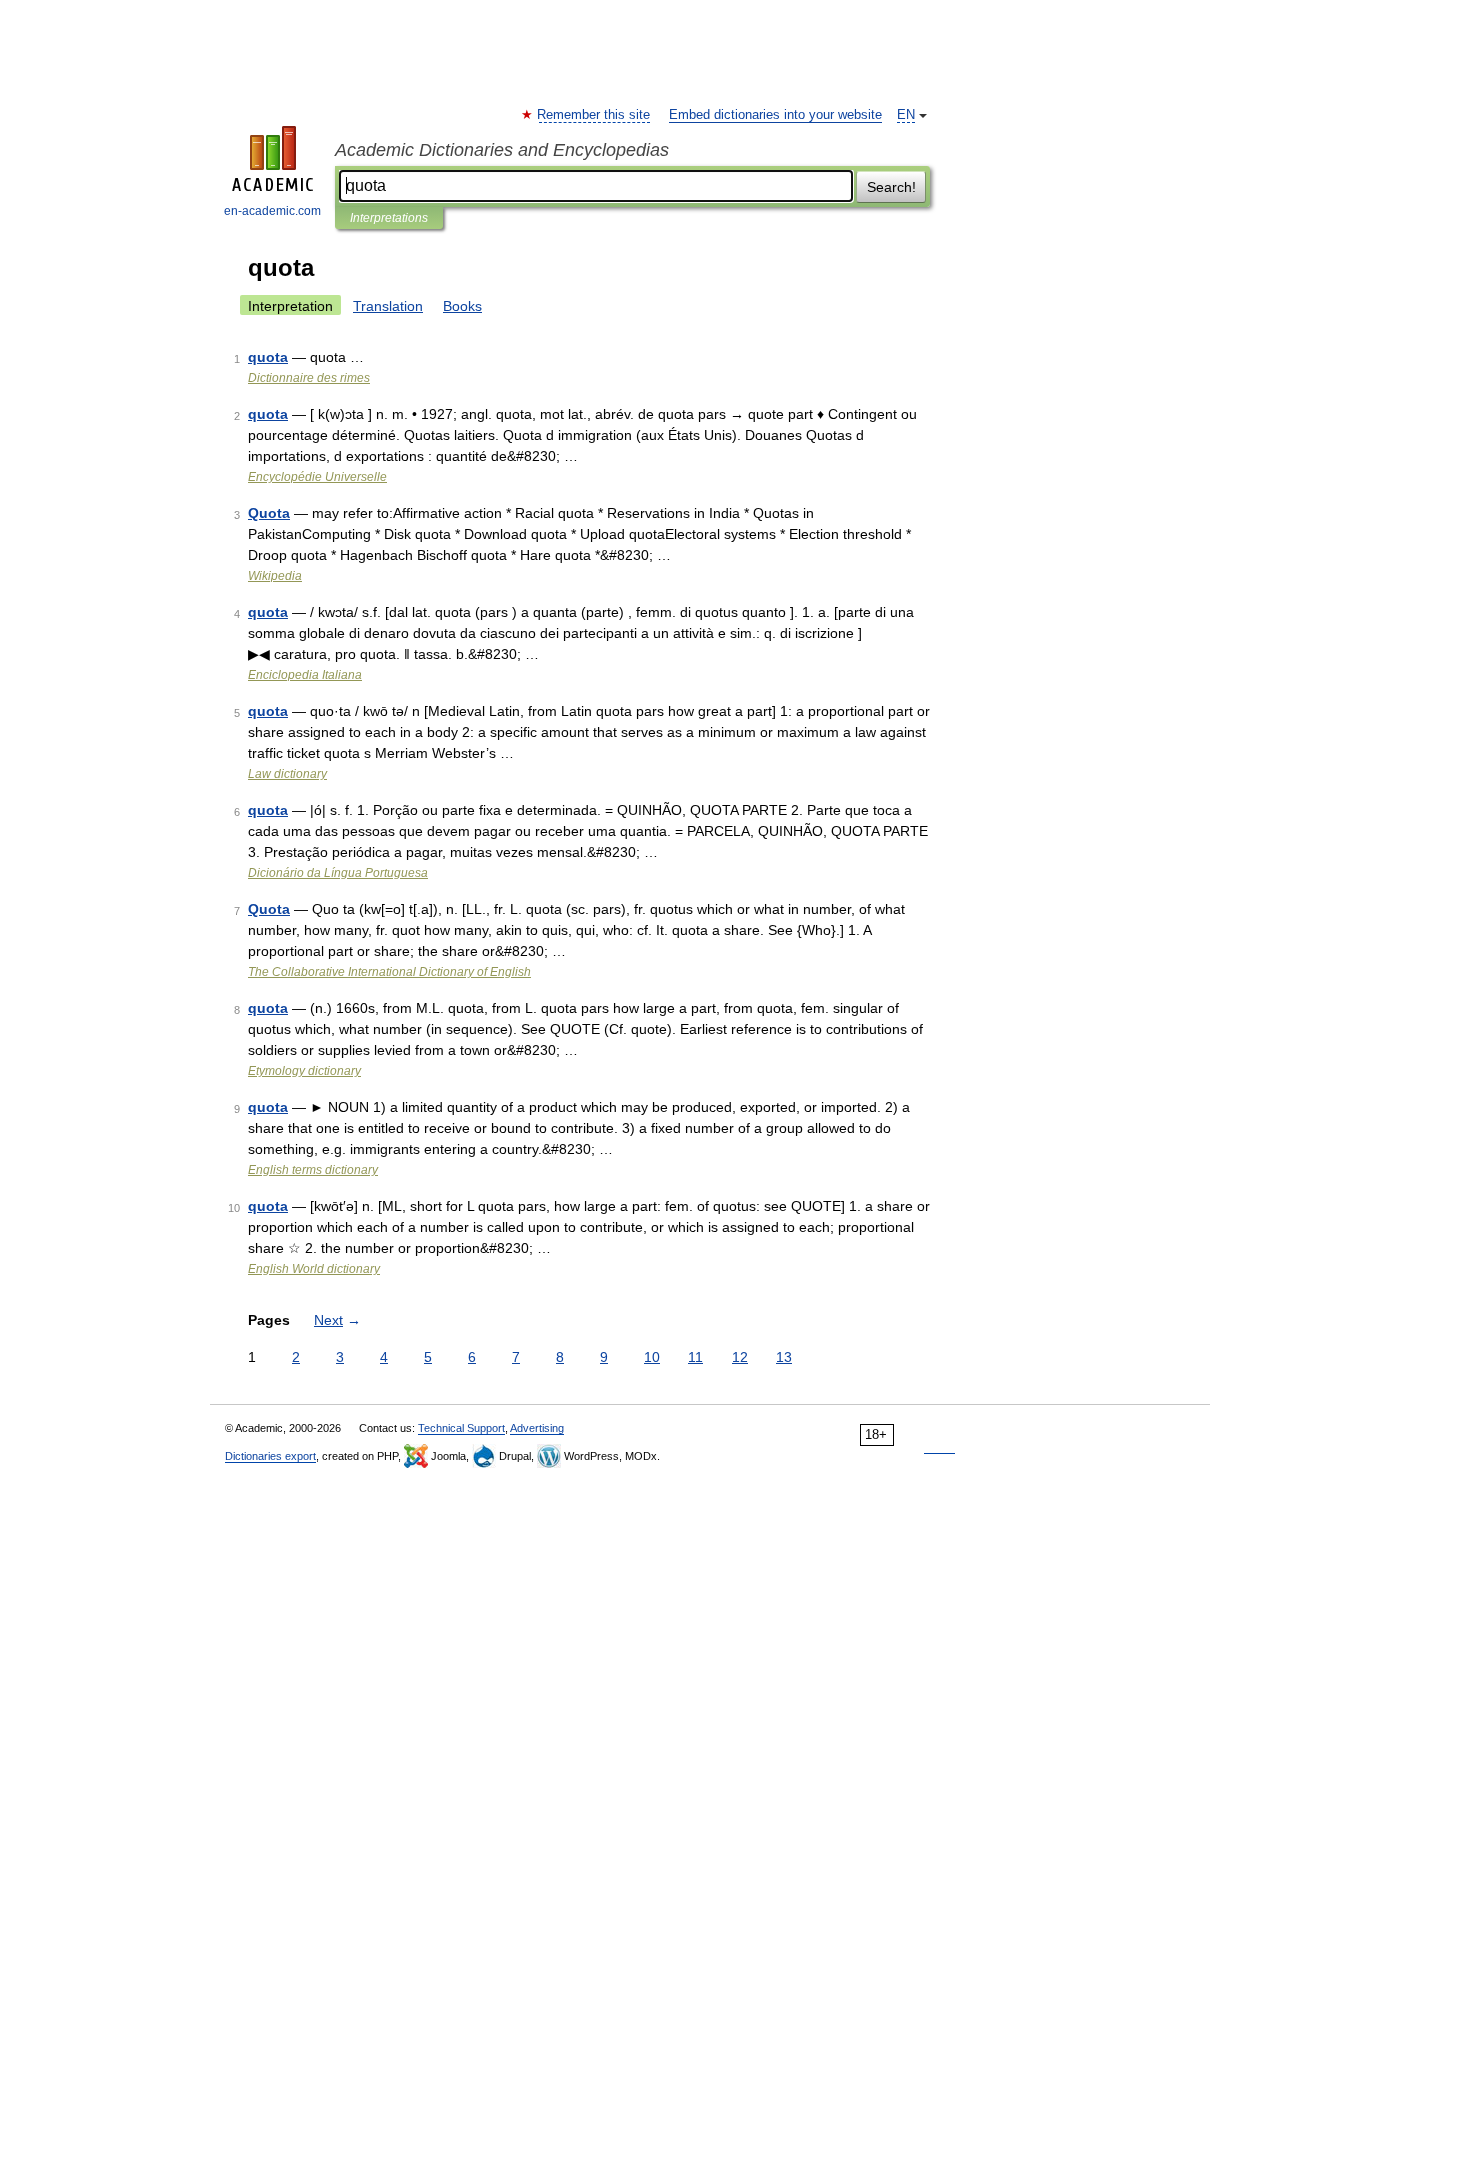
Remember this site (594, 115)
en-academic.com (272, 211)
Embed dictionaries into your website (775, 115)
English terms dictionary (313, 1170)
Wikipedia (275, 576)
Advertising (537, 1428)
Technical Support (461, 1428)
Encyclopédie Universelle (317, 477)
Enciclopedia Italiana (305, 675)
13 (784, 1357)
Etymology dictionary (304, 1071)
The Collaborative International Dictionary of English (389, 972)
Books (462, 306)
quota (268, 357)
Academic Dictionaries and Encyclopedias (502, 150)
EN (906, 115)
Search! (891, 187)
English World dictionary (314, 1269)
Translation (388, 306)
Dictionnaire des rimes (309, 378)
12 (740, 1357)
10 (652, 1357)
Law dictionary (287, 774)
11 (695, 1357)
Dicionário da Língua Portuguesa (338, 873)
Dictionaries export (270, 1456)
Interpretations (389, 218)
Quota (269, 513)
